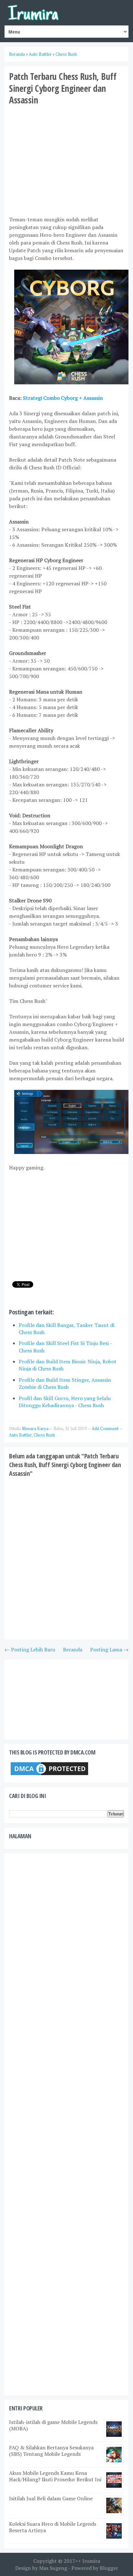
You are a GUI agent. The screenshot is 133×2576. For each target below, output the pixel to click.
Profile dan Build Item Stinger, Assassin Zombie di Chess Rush (65, 1383)
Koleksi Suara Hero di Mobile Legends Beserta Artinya (53, 2527)
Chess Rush (44, 1435)
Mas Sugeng (53, 2568)
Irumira (91, 2561)
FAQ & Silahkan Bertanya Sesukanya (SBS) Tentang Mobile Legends (51, 2451)
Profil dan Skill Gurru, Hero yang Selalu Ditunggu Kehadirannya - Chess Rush (65, 1402)
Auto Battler (20, 1435)
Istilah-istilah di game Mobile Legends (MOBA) (53, 2425)
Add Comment (105, 1428)
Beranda (73, 1649)
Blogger (109, 2568)
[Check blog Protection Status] (49, 1775)
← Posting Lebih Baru (30, 1649)
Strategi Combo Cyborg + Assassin (63, 398)
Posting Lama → (109, 1649)
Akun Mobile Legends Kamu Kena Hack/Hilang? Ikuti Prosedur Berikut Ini (55, 2476)
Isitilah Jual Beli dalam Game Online (51, 2498)
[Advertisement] (66, 160)
